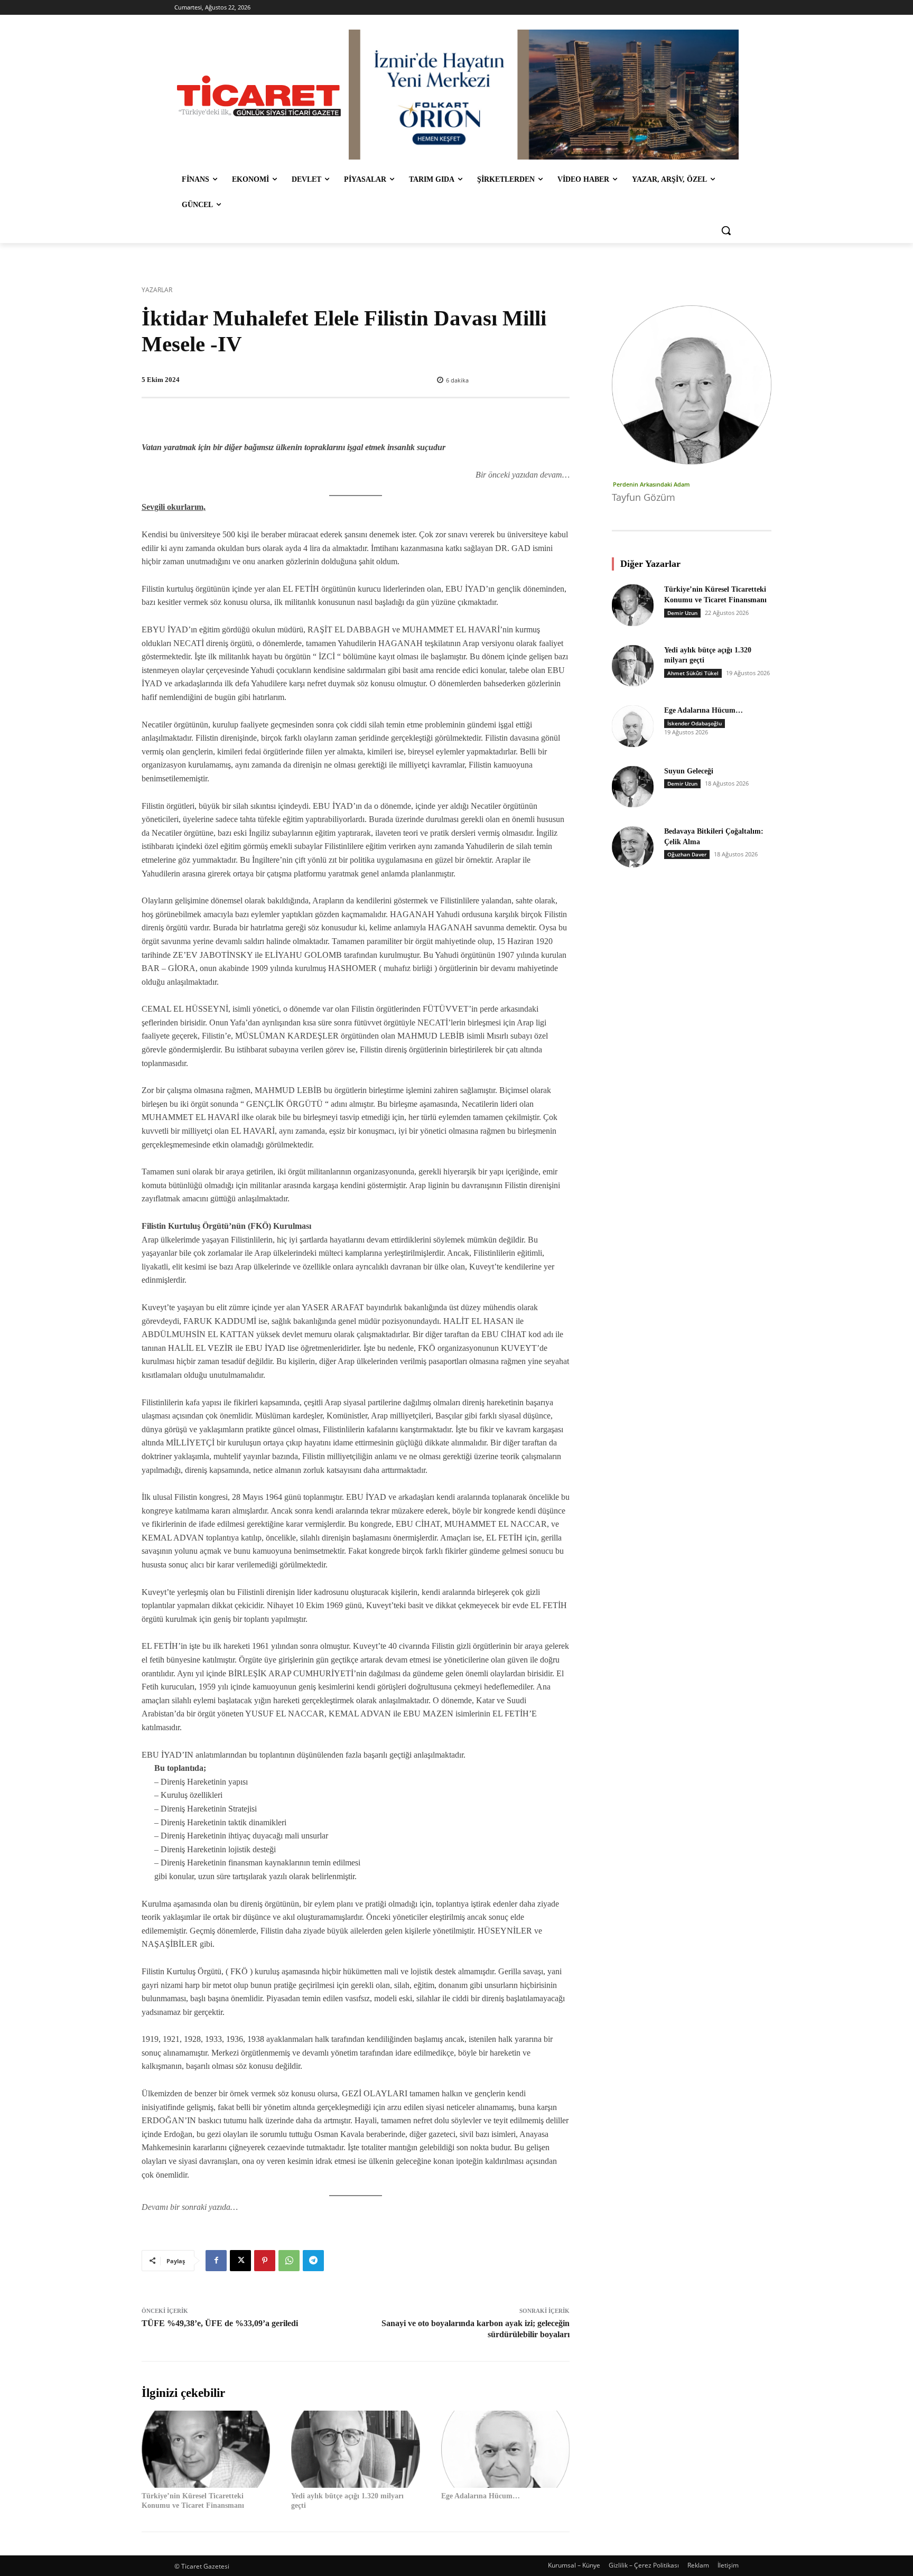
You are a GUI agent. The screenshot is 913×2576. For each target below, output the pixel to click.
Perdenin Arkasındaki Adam (651, 484)
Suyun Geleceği (689, 771)
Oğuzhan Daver (687, 854)
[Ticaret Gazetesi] (259, 96)
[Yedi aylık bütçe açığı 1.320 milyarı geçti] (355, 2449)
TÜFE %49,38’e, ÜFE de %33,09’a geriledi (220, 2323)
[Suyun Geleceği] (632, 787)
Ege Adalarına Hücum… (481, 2496)
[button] (726, 230)
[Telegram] (313, 2261)
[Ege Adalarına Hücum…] (505, 2449)
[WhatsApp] (289, 2261)
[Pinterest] (265, 2261)
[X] (240, 2261)
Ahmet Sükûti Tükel (693, 673)
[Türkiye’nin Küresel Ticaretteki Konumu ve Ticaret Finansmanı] (206, 2449)
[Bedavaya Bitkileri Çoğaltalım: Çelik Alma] (632, 847)
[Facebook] (216, 2261)
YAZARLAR (157, 290)
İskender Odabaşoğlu (695, 723)
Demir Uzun (682, 613)
